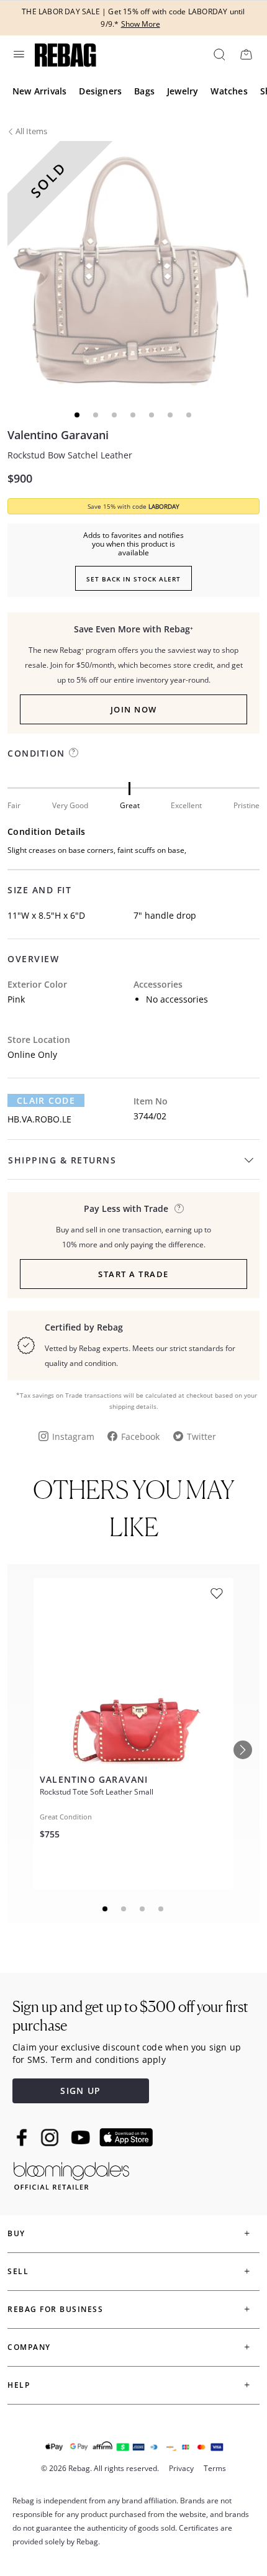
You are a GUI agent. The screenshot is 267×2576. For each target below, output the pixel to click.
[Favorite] (217, 1594)
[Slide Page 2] (124, 1909)
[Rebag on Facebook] (23, 2137)
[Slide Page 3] (143, 1909)
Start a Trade (133, 1274)
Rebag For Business (55, 2309)
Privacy (181, 2468)
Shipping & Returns (62, 1160)
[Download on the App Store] (126, 2137)
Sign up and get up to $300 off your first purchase (130, 2016)
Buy (16, 2233)
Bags (144, 91)
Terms (215, 2468)
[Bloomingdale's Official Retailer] (71, 2174)
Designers (100, 91)
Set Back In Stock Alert (133, 579)
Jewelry (183, 91)
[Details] (179, 1208)
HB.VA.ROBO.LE (39, 1119)
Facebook (140, 1436)
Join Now (134, 709)
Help (19, 2385)
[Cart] (246, 54)
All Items (31, 131)
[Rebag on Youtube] (82, 2138)
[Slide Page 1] (106, 1909)
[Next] (243, 1750)
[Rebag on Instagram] (50, 2137)
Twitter (201, 1436)
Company (29, 2347)
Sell (18, 2271)
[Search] (219, 54)
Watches (229, 91)
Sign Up (80, 2091)
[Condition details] (74, 753)
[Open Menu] (18, 54)
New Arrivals (39, 91)
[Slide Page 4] (161, 1909)
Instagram (73, 1436)
